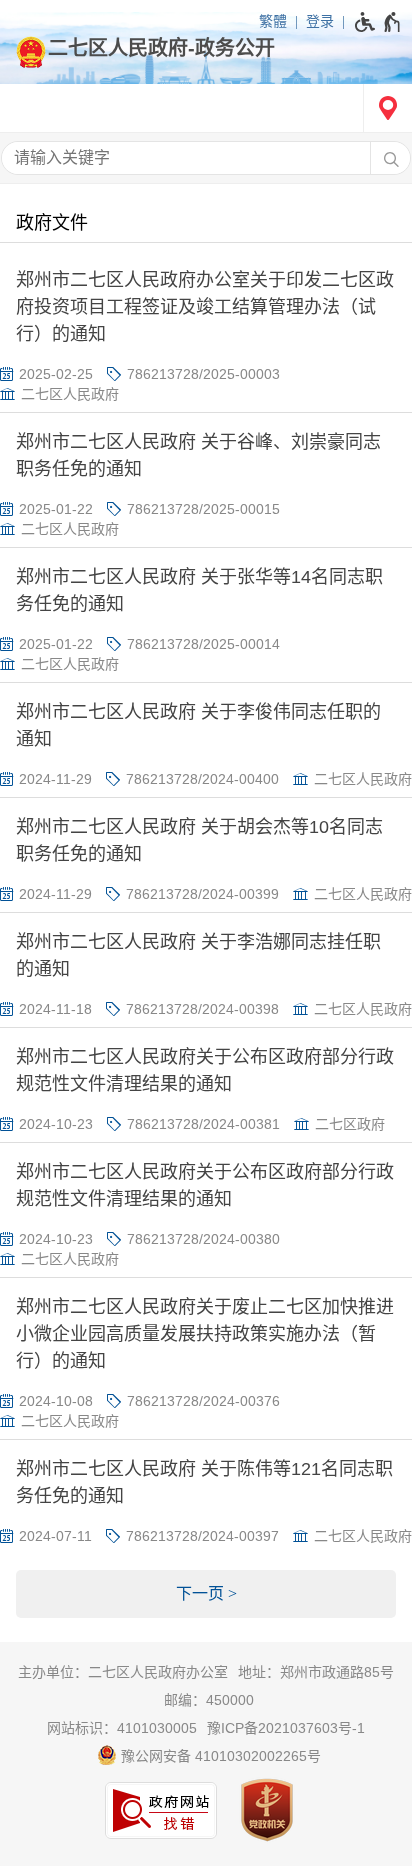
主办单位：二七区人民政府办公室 (123, 1672)
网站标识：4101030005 (122, 1728)
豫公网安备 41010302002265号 (219, 1756)
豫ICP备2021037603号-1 (286, 1728)
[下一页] (206, 1594)
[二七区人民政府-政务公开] (206, 48)
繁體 (273, 21)
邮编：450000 (209, 1700)
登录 (320, 21)
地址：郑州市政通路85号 (316, 1672)
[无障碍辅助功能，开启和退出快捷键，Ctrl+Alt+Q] (378, 22)
